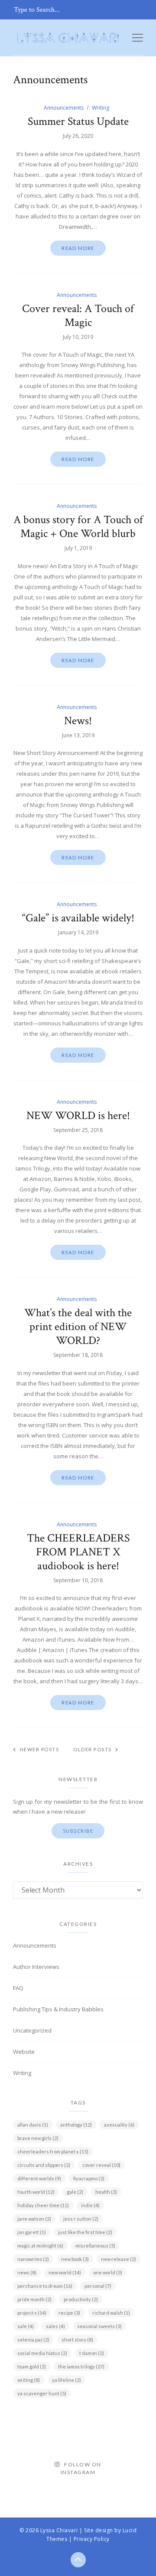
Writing (101, 108)
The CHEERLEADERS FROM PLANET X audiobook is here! (78, 1552)
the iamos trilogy (81, 2366)
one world (108, 2272)
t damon (92, 2353)
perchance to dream (45, 2286)
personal (98, 2286)
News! (78, 721)
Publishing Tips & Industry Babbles (58, 2009)
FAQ (18, 1988)
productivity (81, 2299)
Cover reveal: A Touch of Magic (78, 315)
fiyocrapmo (89, 2178)
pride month (34, 2299)
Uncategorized (32, 2030)
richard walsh (111, 2313)
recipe (69, 2313)
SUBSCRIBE (78, 1831)
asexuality (119, 2125)
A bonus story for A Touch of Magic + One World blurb (78, 527)
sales (55, 2326)
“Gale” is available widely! (78, 918)
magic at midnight (40, 2246)
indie (90, 2205)
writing (29, 2380)
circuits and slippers (44, 2165)
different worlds (39, 2178)
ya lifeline (67, 2380)
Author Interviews (36, 1967)
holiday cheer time (43, 2205)
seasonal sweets (99, 2326)
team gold (32, 2366)
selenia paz (33, 2340)
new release (119, 2259)
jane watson (34, 2219)
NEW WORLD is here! (78, 1116)
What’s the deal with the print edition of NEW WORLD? (78, 1327)
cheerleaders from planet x (53, 2152)
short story (77, 2340)
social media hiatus (42, 2353)
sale (26, 2326)
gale (75, 2192)
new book (75, 2259)
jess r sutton (81, 2219)
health (106, 2192)
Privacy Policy (92, 2539)
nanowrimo (33, 2259)
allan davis (33, 2125)
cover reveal (101, 2165)
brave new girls (38, 2138)
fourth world (36, 2192)
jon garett (32, 2232)
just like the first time (85, 2232)
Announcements (64, 108)
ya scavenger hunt (42, 2393)
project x (32, 2313)
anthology (76, 2125)
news (27, 2272)
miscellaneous (95, 2246)
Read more (78, 248)
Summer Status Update (78, 121)
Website (24, 2052)
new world (65, 2272)
